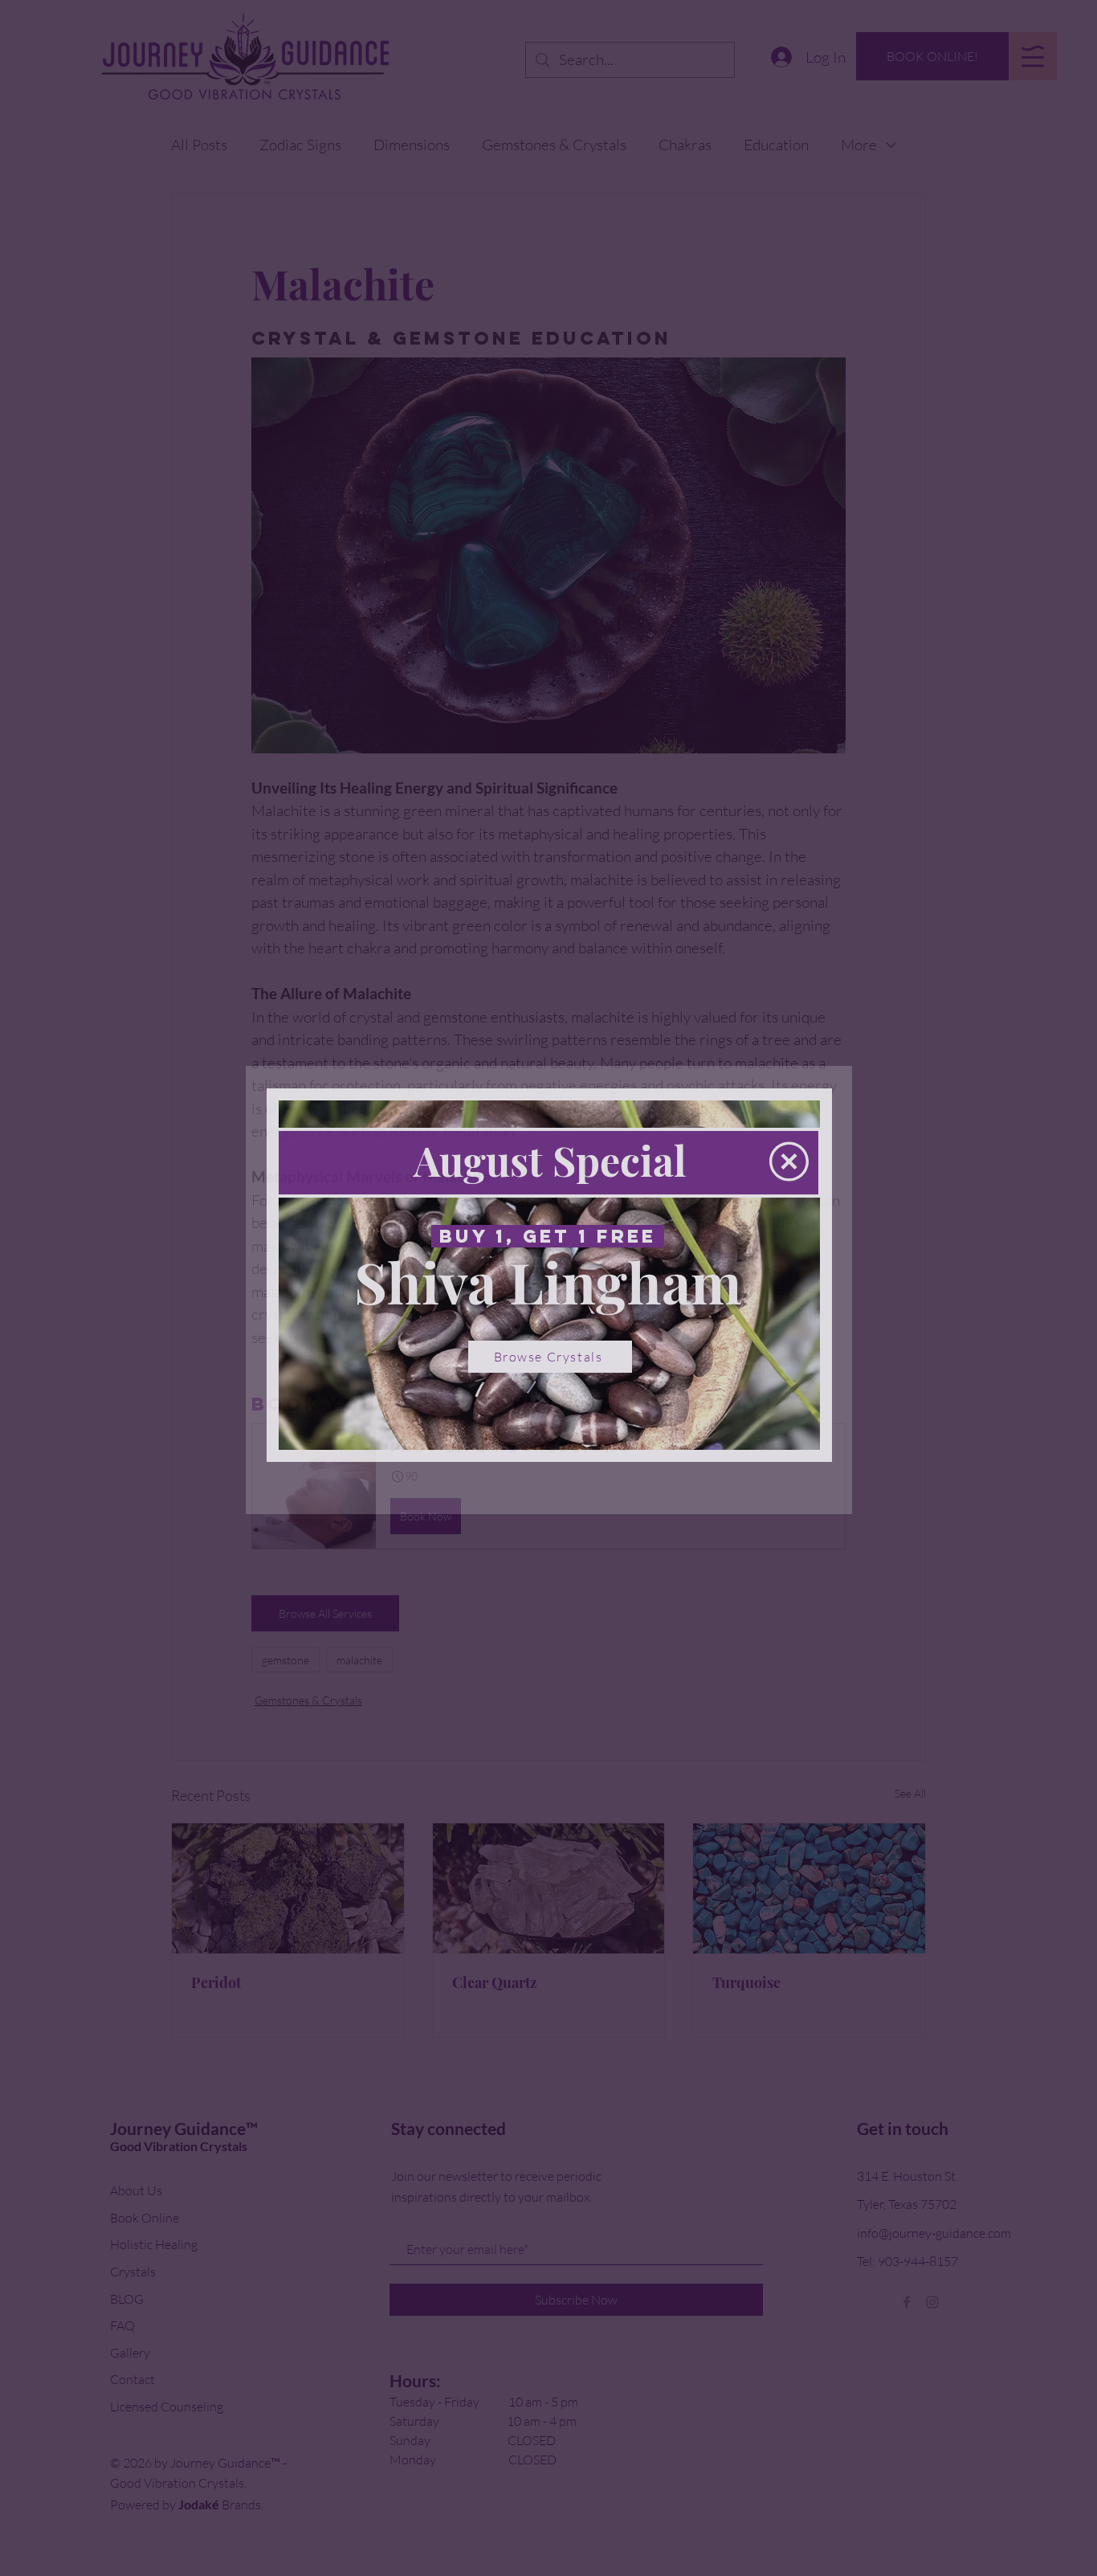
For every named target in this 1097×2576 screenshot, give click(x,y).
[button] (789, 1161)
